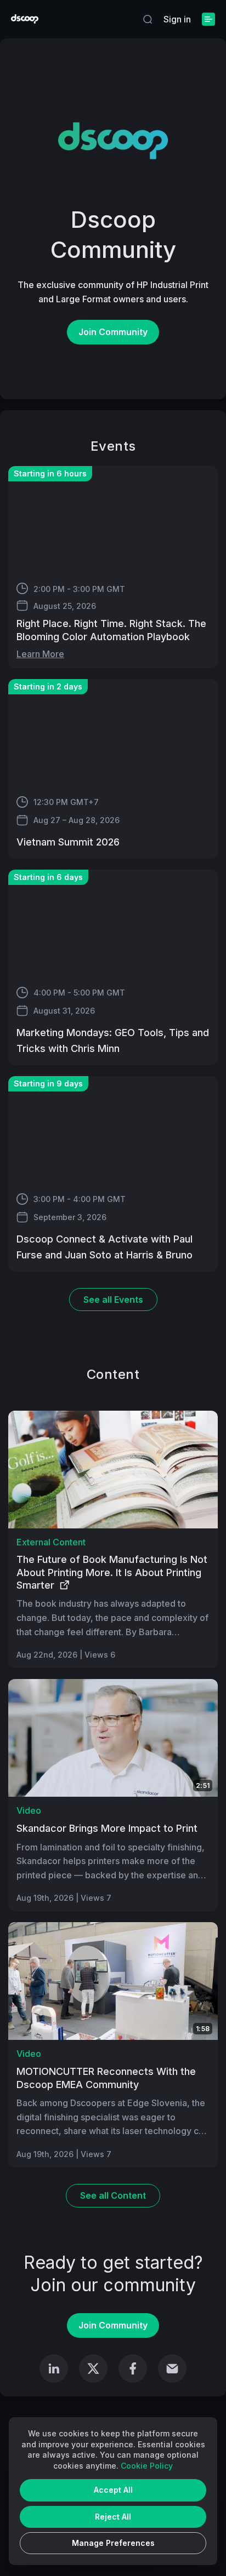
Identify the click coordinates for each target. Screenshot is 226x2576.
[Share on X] (93, 2368)
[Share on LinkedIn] (54, 2368)
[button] (148, 19)
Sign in (177, 19)
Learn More (40, 654)
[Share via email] (172, 2368)
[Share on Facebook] (133, 2368)
